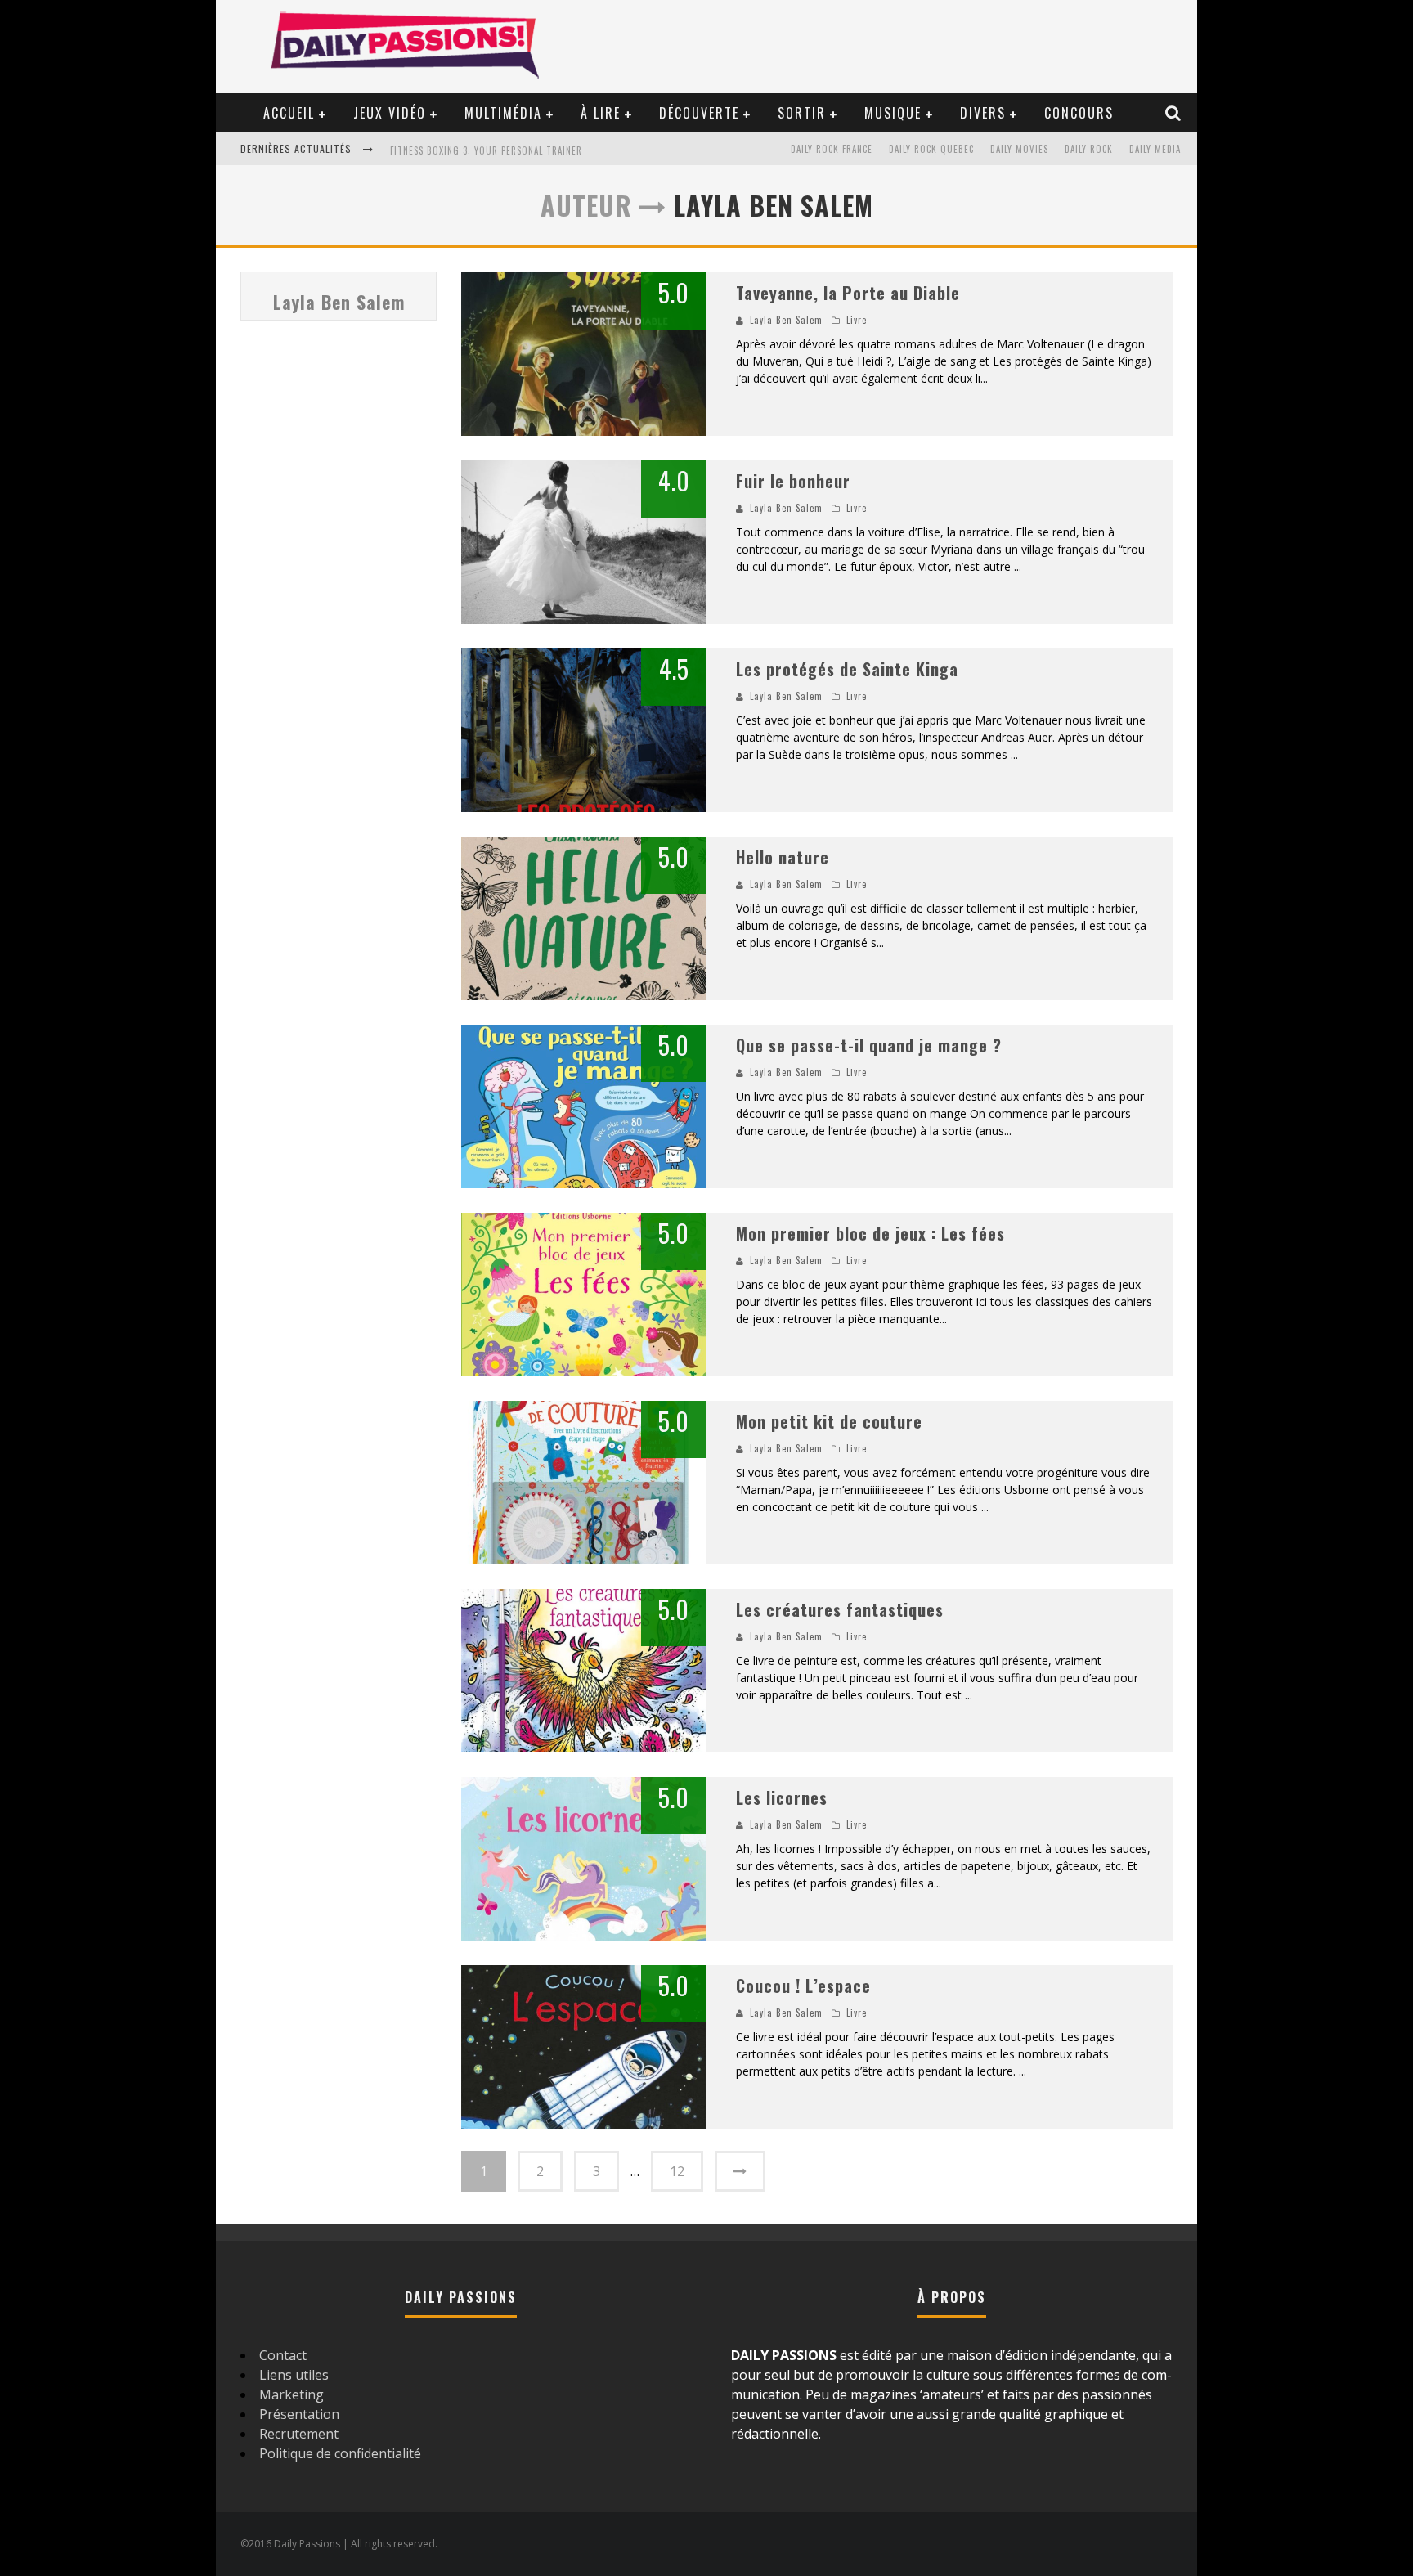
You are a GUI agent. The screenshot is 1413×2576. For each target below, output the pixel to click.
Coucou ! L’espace (803, 1986)
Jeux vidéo (390, 113)
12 (677, 2171)
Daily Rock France (832, 149)
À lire (601, 113)
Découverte (699, 113)
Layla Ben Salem (339, 302)
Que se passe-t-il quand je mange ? (869, 1045)
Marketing (292, 2394)
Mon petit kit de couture (829, 1421)
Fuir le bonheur (793, 481)
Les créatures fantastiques (840, 1609)
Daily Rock (1089, 149)
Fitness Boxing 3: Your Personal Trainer (486, 150)
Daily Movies (1019, 149)
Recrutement (299, 2434)
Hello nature (783, 857)
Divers (983, 113)
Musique (893, 113)
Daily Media (1155, 149)
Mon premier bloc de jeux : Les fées (870, 1233)
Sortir (802, 113)
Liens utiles (294, 2375)
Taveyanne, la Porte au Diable (848, 293)
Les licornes (782, 1797)
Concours (1079, 113)
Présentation (299, 2414)
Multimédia (503, 113)
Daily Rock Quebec (931, 149)
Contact (283, 2355)
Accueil (289, 113)
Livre (857, 320)
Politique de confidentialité (340, 2453)
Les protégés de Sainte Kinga (847, 669)
